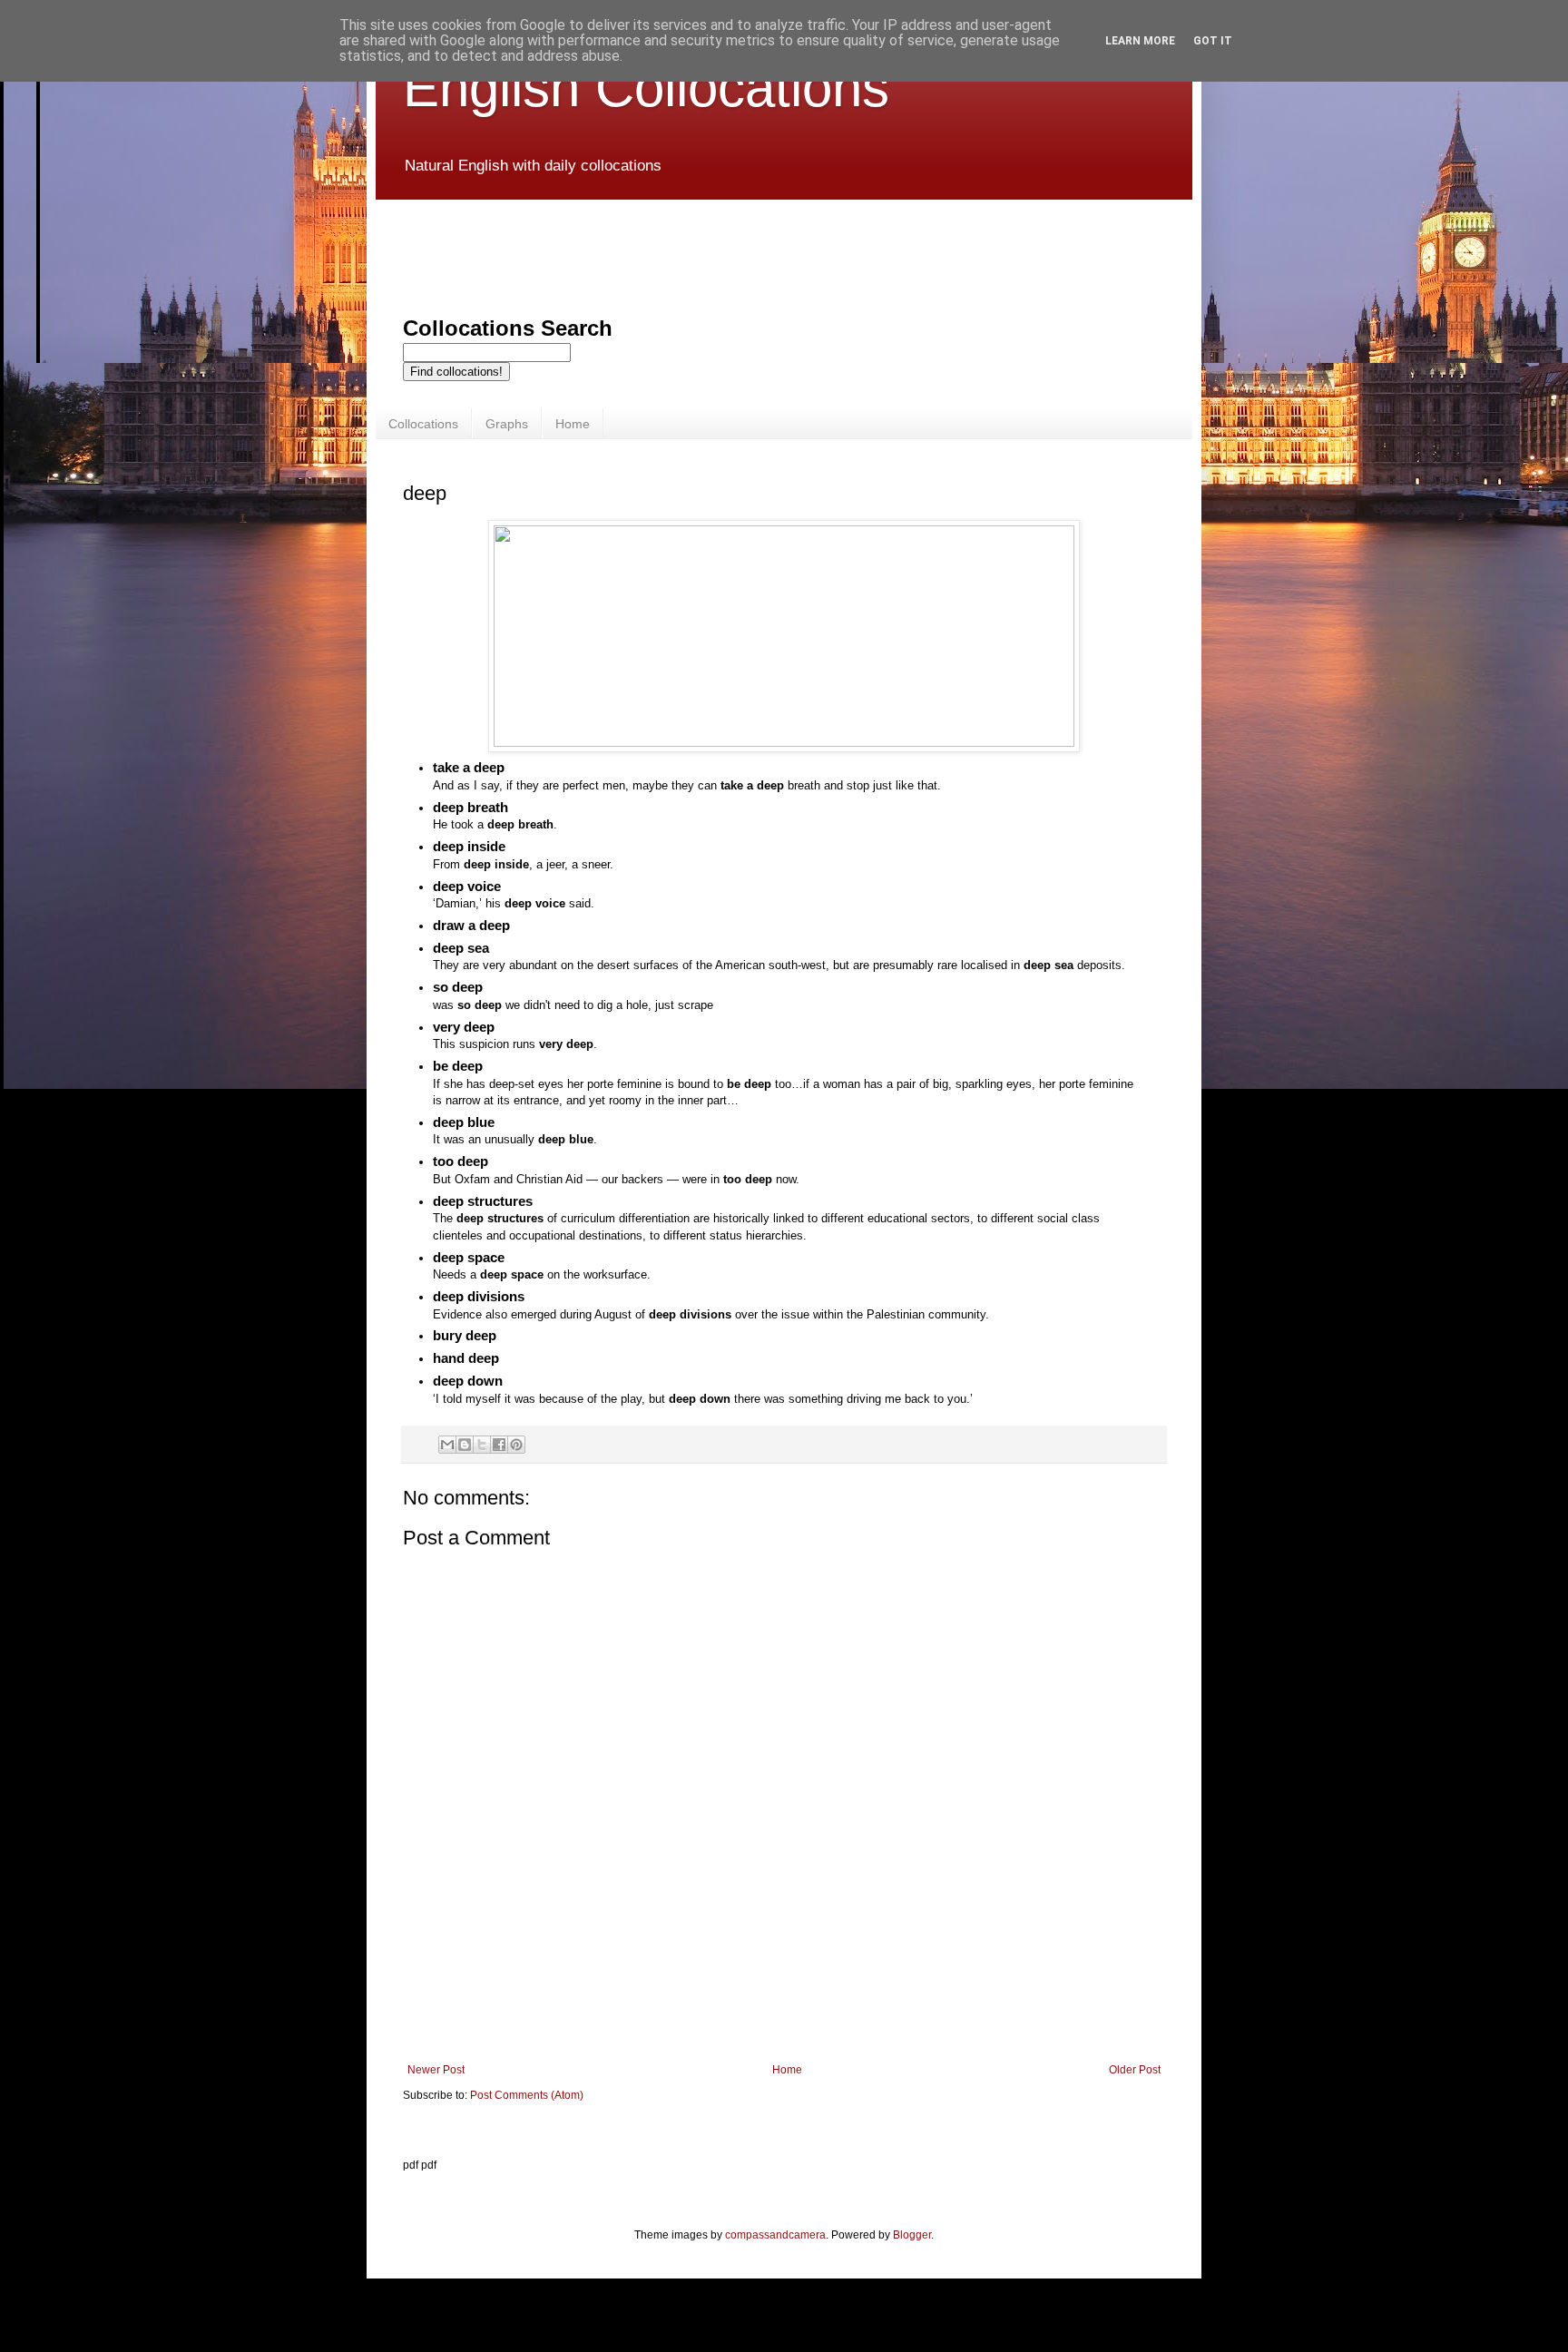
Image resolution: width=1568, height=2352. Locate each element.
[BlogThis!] (465, 1445)
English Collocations (646, 88)
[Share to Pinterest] (516, 1445)
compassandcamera (775, 2235)
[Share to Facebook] (499, 1445)
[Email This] (447, 1445)
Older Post (1135, 2070)
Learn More (1140, 41)
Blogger (912, 2235)
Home (573, 424)
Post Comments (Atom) (527, 2095)
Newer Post (436, 2070)
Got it (1213, 41)
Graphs (507, 424)
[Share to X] (482, 1445)
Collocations (423, 424)
